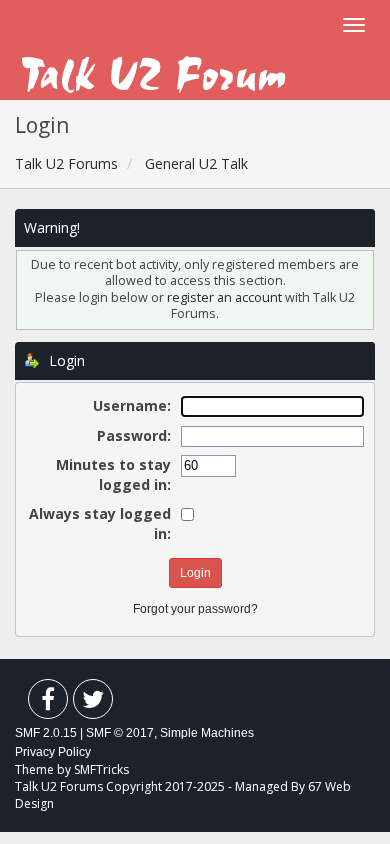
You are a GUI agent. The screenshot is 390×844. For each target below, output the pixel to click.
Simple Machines (207, 733)
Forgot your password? (195, 609)
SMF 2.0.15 (46, 733)
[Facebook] (48, 703)
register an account (226, 297)
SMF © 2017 (120, 733)
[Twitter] (93, 703)
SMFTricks (101, 769)
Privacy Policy (53, 752)
